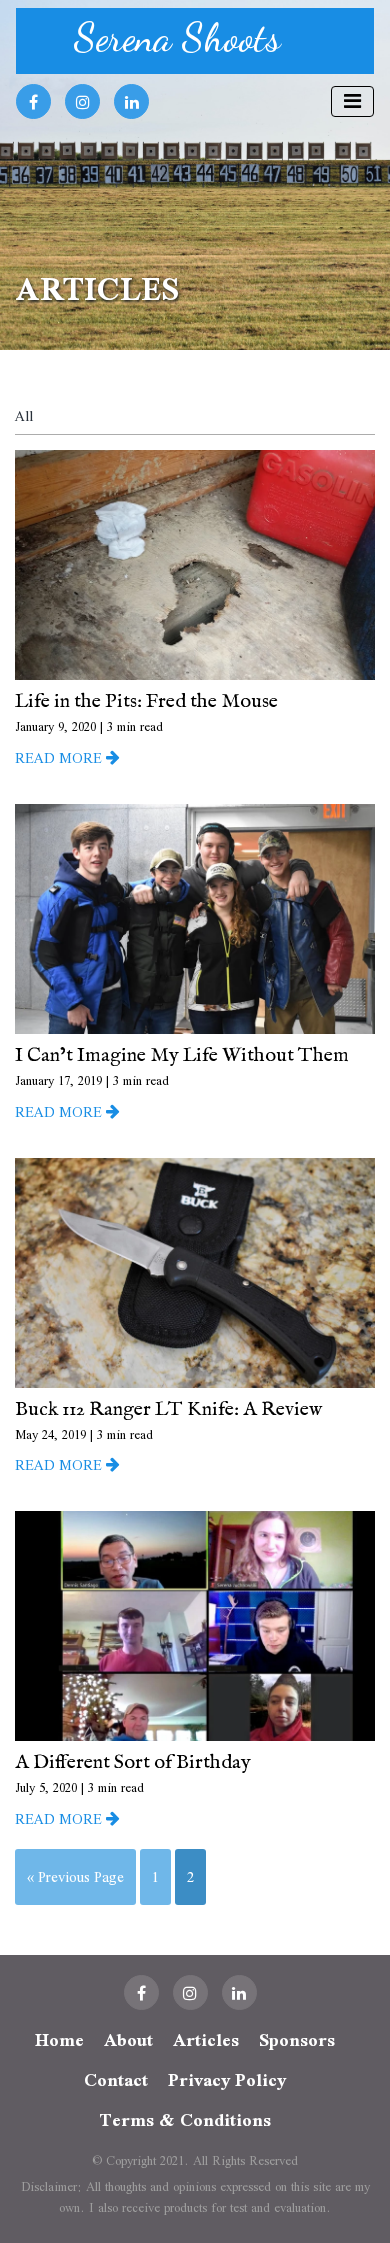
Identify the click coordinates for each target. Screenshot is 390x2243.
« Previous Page (75, 1877)
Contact (116, 2080)
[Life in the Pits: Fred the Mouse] (195, 563)
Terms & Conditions (185, 2120)
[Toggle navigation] (352, 101)
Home (59, 2040)
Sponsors (297, 2040)
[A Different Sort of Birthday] (195, 1624)
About (128, 2040)
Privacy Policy (227, 2080)
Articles (206, 2040)
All (24, 416)
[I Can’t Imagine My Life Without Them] (195, 916)
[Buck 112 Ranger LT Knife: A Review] (195, 1270)
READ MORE (60, 758)
